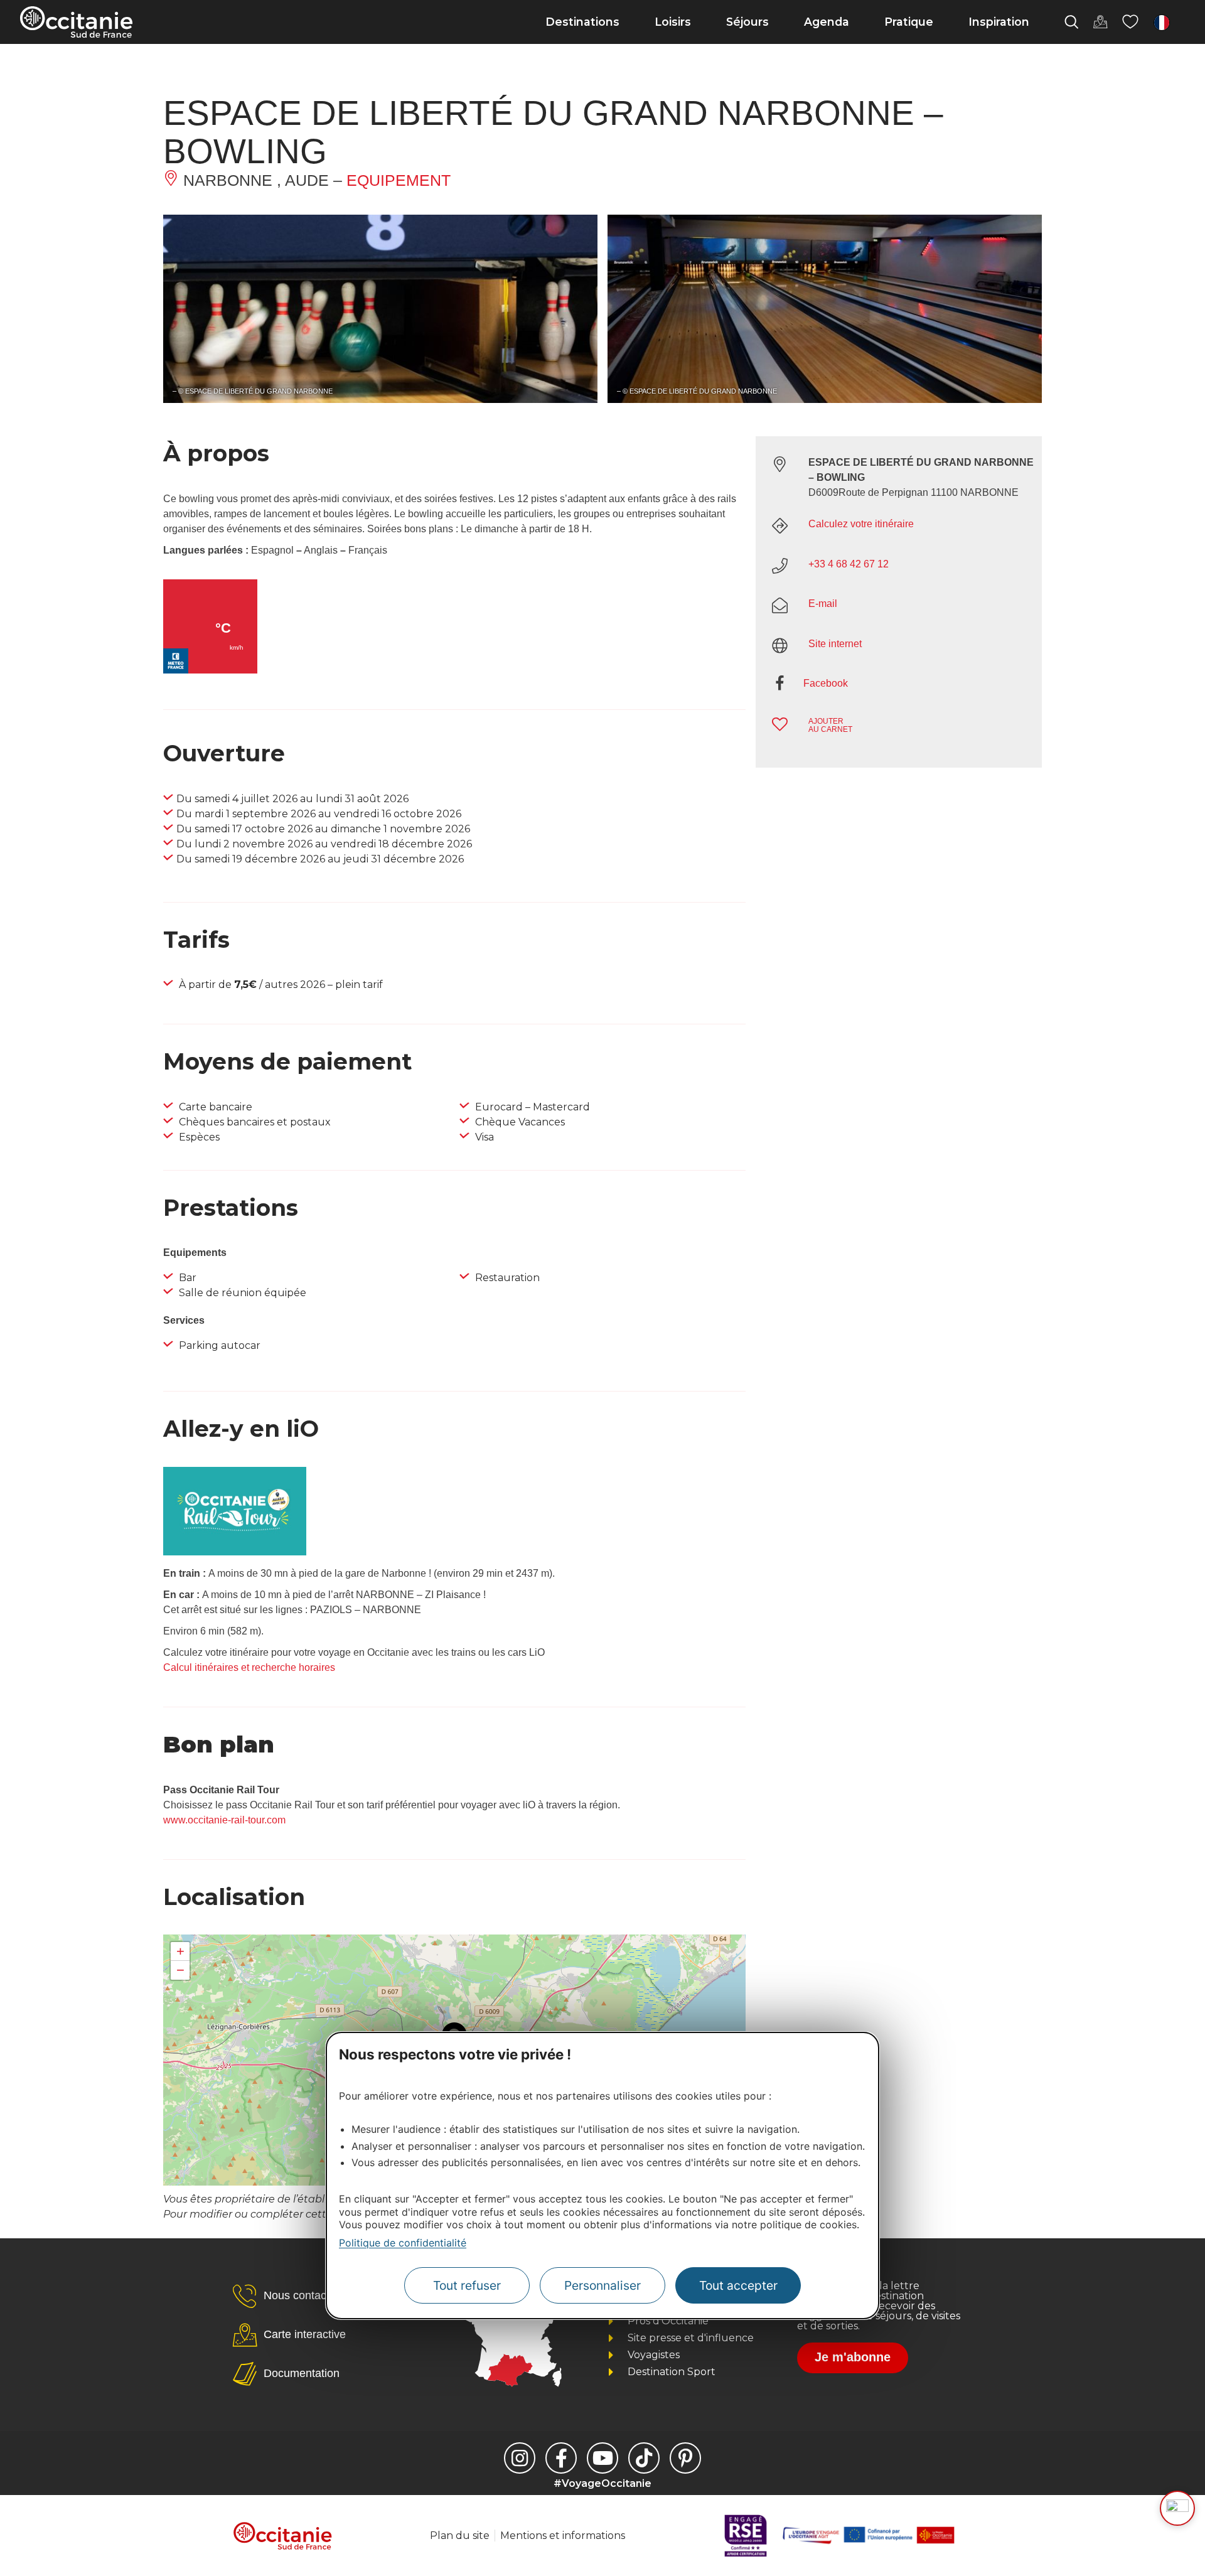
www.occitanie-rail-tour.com (224, 1820)
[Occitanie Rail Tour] (235, 1552)
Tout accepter (738, 2285)
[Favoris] (1130, 22)
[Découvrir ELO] (1177, 2508)
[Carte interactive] (1100, 22)
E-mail (823, 604)
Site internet (835, 644)
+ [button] (180, 1951)
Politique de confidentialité (403, 2243)
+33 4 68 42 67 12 (849, 564)
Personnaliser (602, 2285)
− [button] (180, 1970)
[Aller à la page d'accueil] (76, 22)
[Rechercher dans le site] (1071, 22)
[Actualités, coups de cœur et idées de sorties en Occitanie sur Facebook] (561, 2458)
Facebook (826, 683)
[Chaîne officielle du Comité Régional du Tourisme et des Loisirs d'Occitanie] (602, 2458)
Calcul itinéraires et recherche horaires (249, 1667)
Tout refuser (467, 2285)
